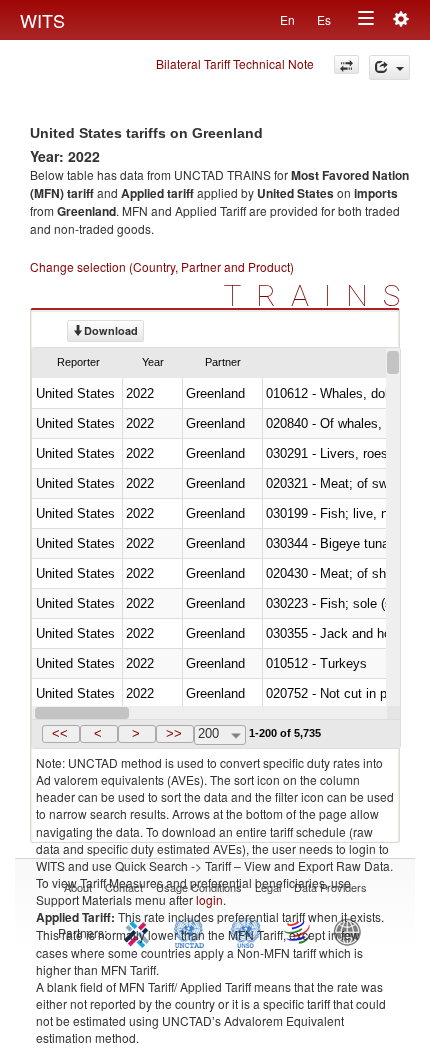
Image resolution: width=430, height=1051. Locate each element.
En (287, 19)
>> (174, 733)
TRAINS (319, 295)
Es (324, 19)
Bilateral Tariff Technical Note (235, 63)
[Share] (389, 67)
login (209, 899)
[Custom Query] (346, 64)
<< (60, 733)
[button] (61, 734)
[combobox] (220, 735)
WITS (42, 20)
